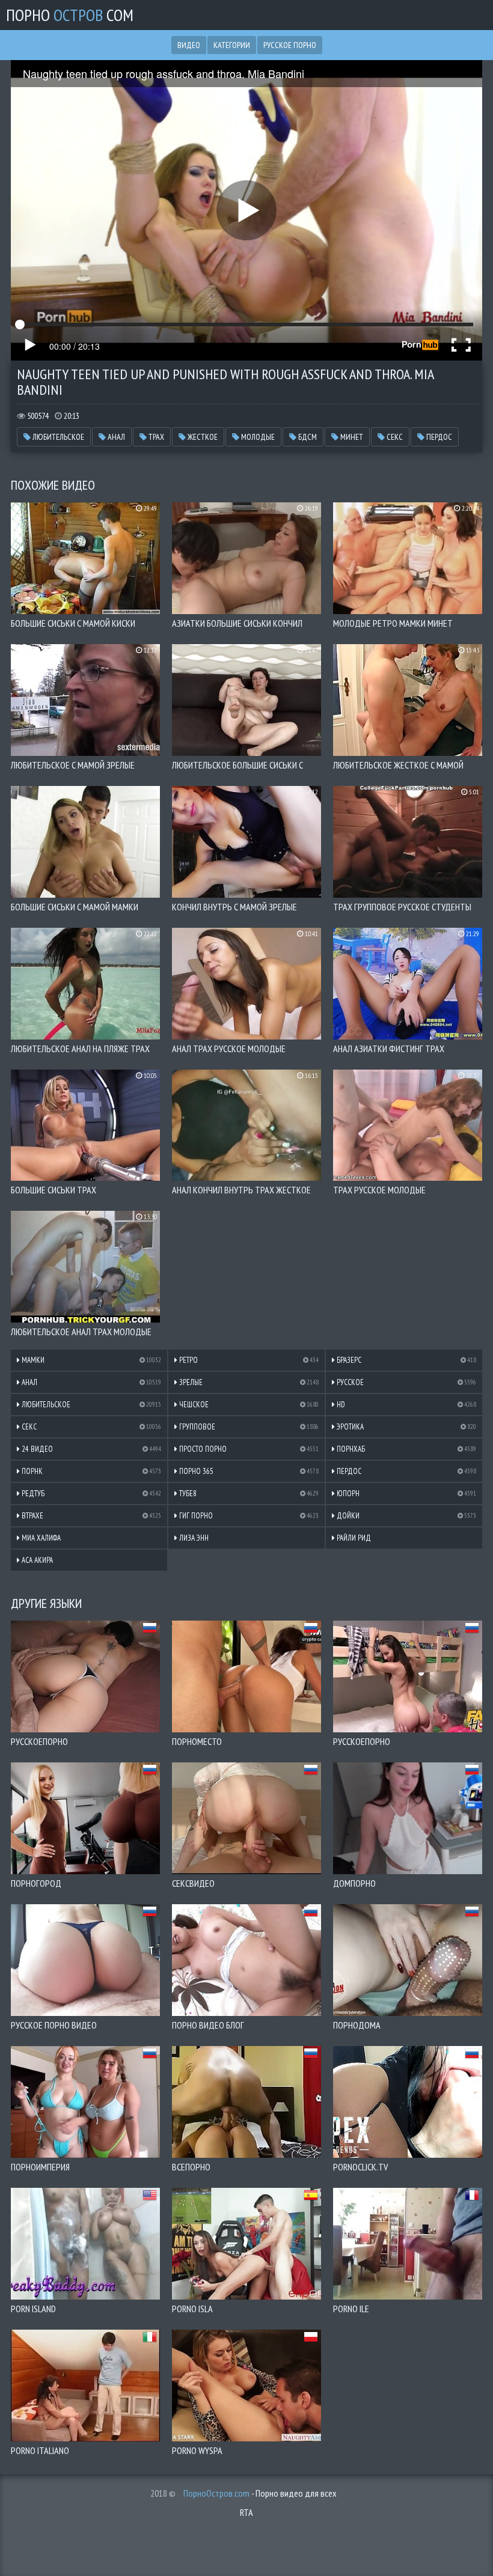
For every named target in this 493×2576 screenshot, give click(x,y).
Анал (115, 437)
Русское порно (290, 45)
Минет (351, 437)
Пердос (438, 437)
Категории (232, 45)
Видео (189, 45)
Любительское (57, 437)
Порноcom (70, 15)
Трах (155, 437)
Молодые (257, 437)
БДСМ (307, 437)
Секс (394, 437)
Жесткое (202, 437)
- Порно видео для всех (260, 2493)
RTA (246, 2512)
